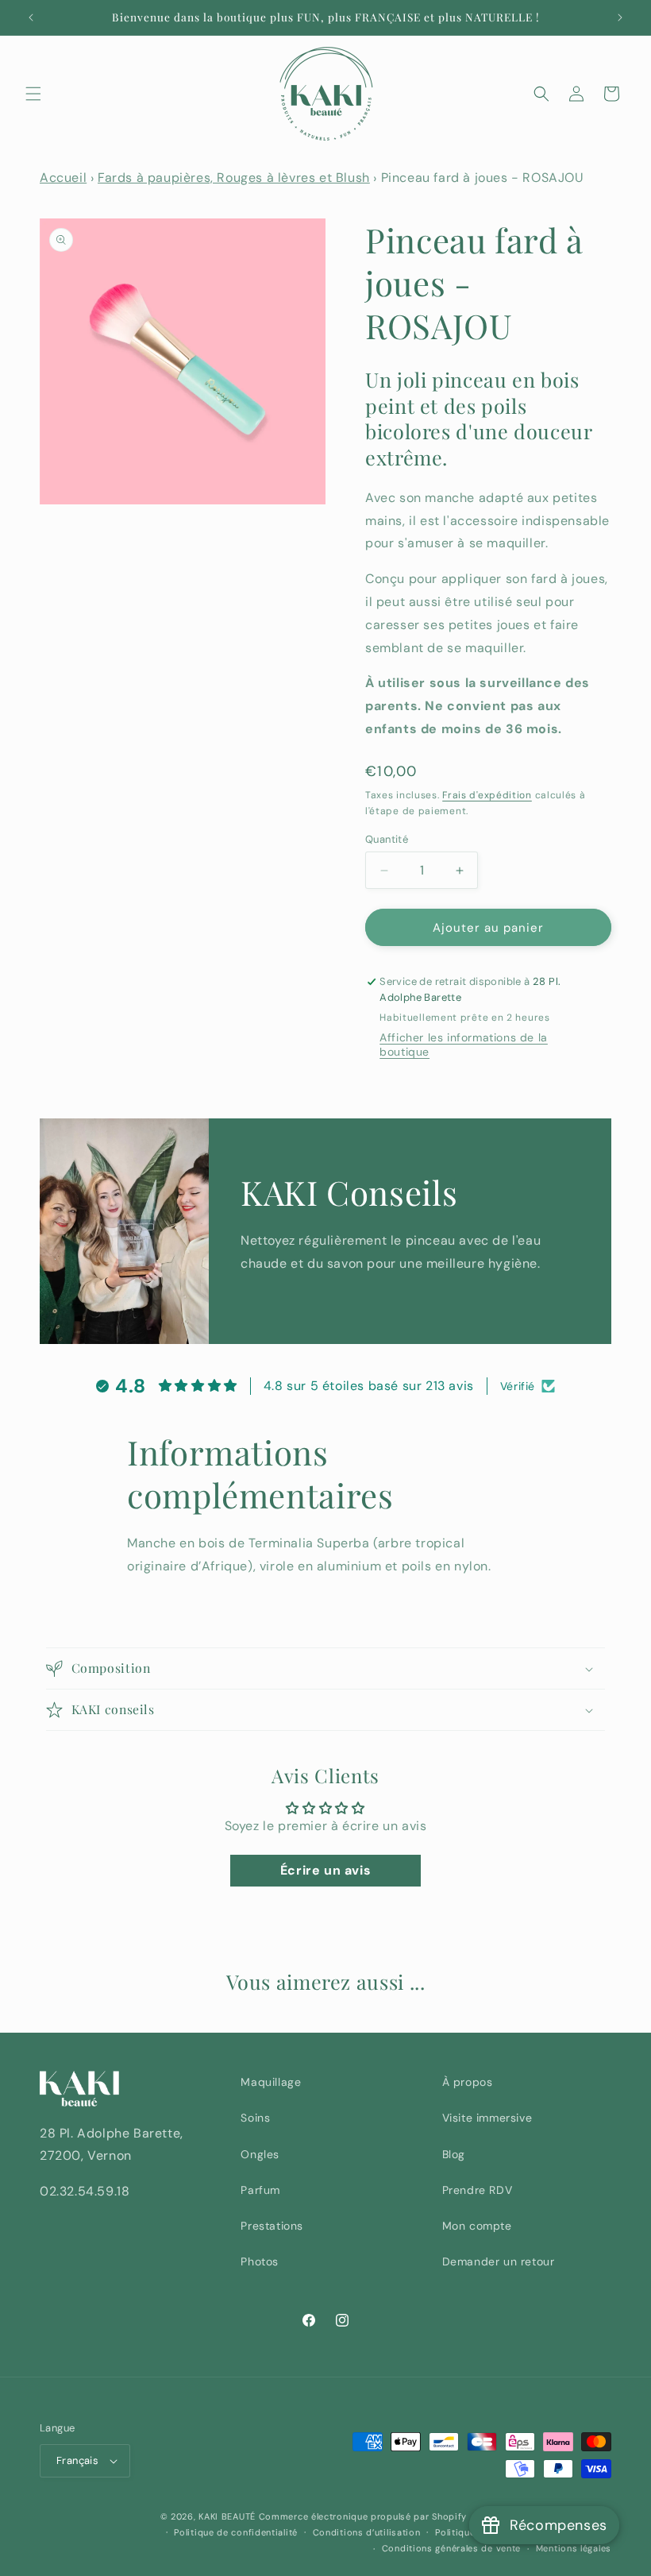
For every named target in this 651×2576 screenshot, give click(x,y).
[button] (33, 94)
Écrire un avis (325, 1870)
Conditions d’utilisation (367, 2532)
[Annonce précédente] (31, 17)
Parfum (260, 2190)
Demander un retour (499, 2261)
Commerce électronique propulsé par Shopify (363, 2516)
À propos (468, 2082)
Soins (255, 2118)
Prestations (272, 2226)
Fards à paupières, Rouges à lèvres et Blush (234, 178)
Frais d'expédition (487, 795)
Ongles (260, 2154)
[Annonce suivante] (620, 17)
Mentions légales (574, 2548)
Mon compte (477, 2226)
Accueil (63, 178)
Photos (260, 2261)
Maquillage (271, 2082)
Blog (454, 2154)
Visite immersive (487, 2118)
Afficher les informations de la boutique (464, 1045)
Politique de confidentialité (236, 2532)
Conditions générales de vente (451, 2548)
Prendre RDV (478, 2190)
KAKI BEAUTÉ (227, 2516)
